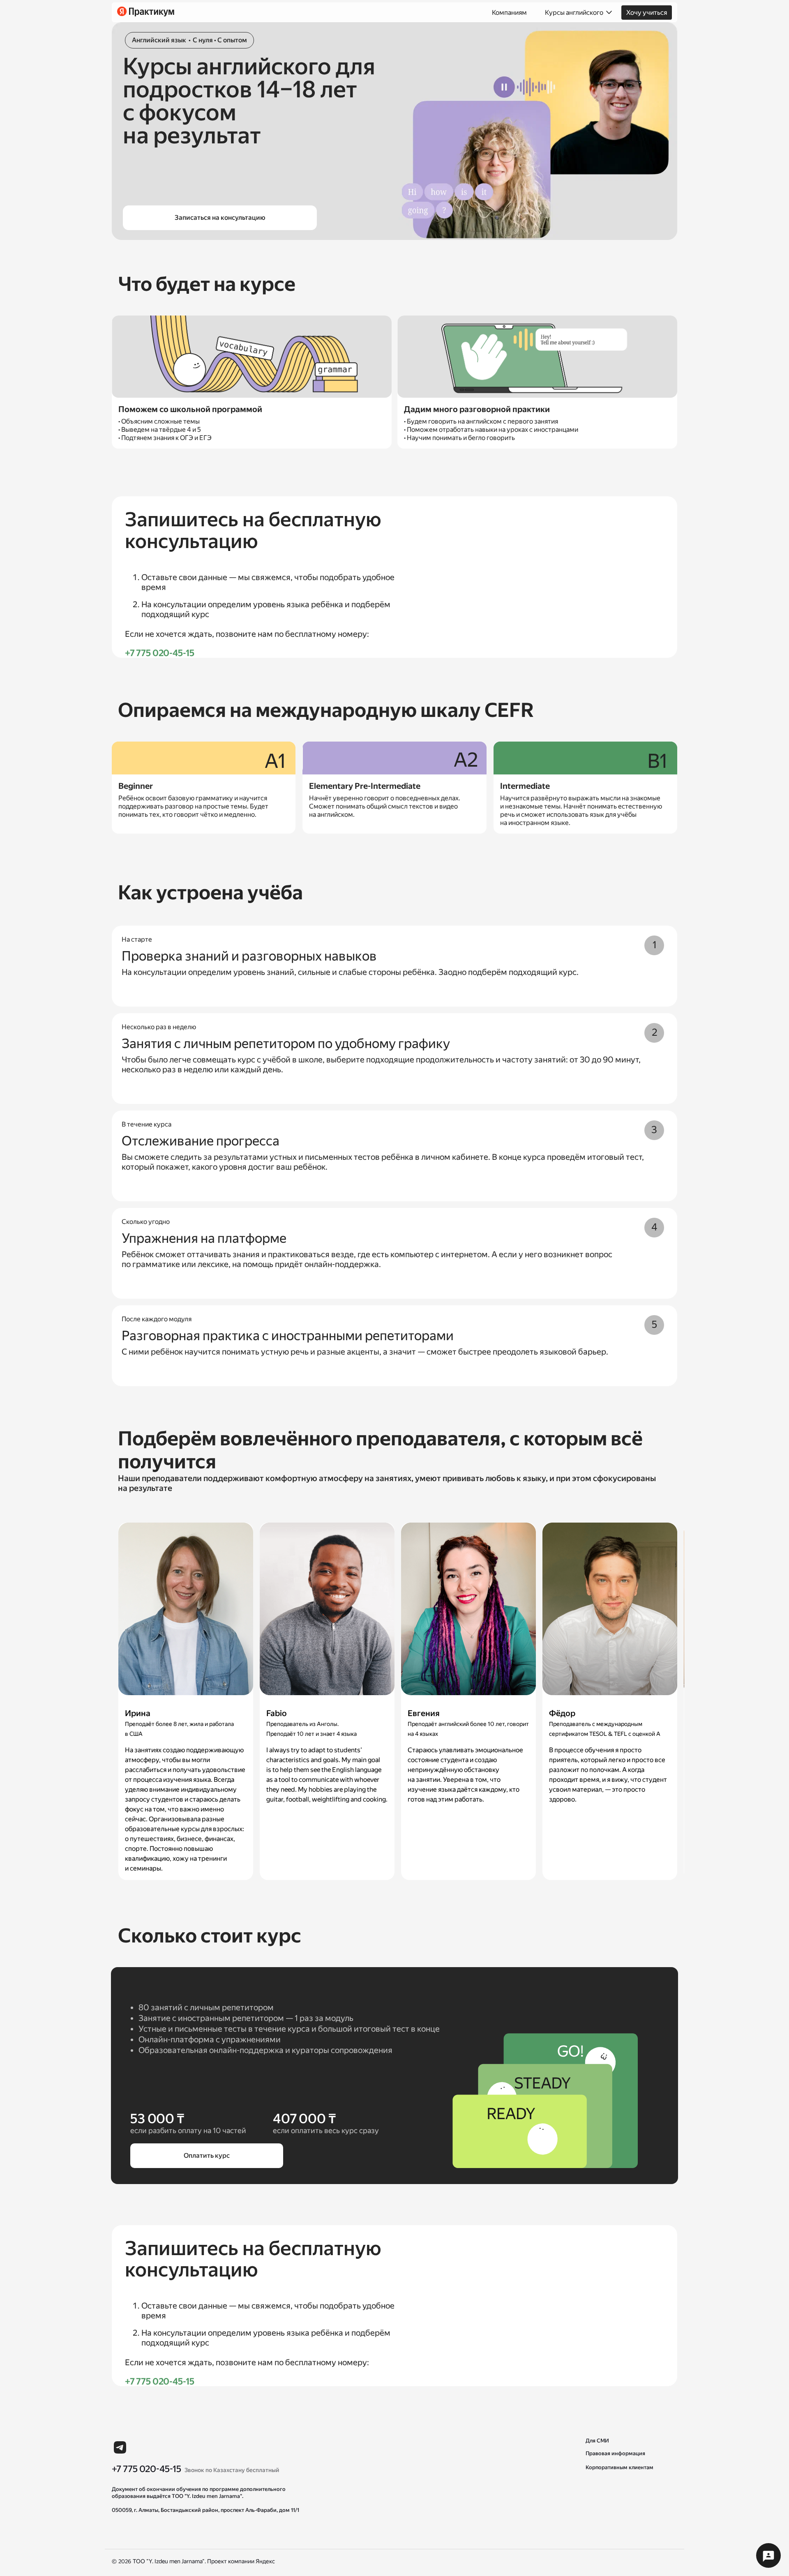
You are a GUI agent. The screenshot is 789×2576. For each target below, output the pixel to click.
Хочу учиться (647, 13)
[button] (768, 2555)
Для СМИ (597, 2441)
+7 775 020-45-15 (160, 653)
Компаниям (509, 13)
